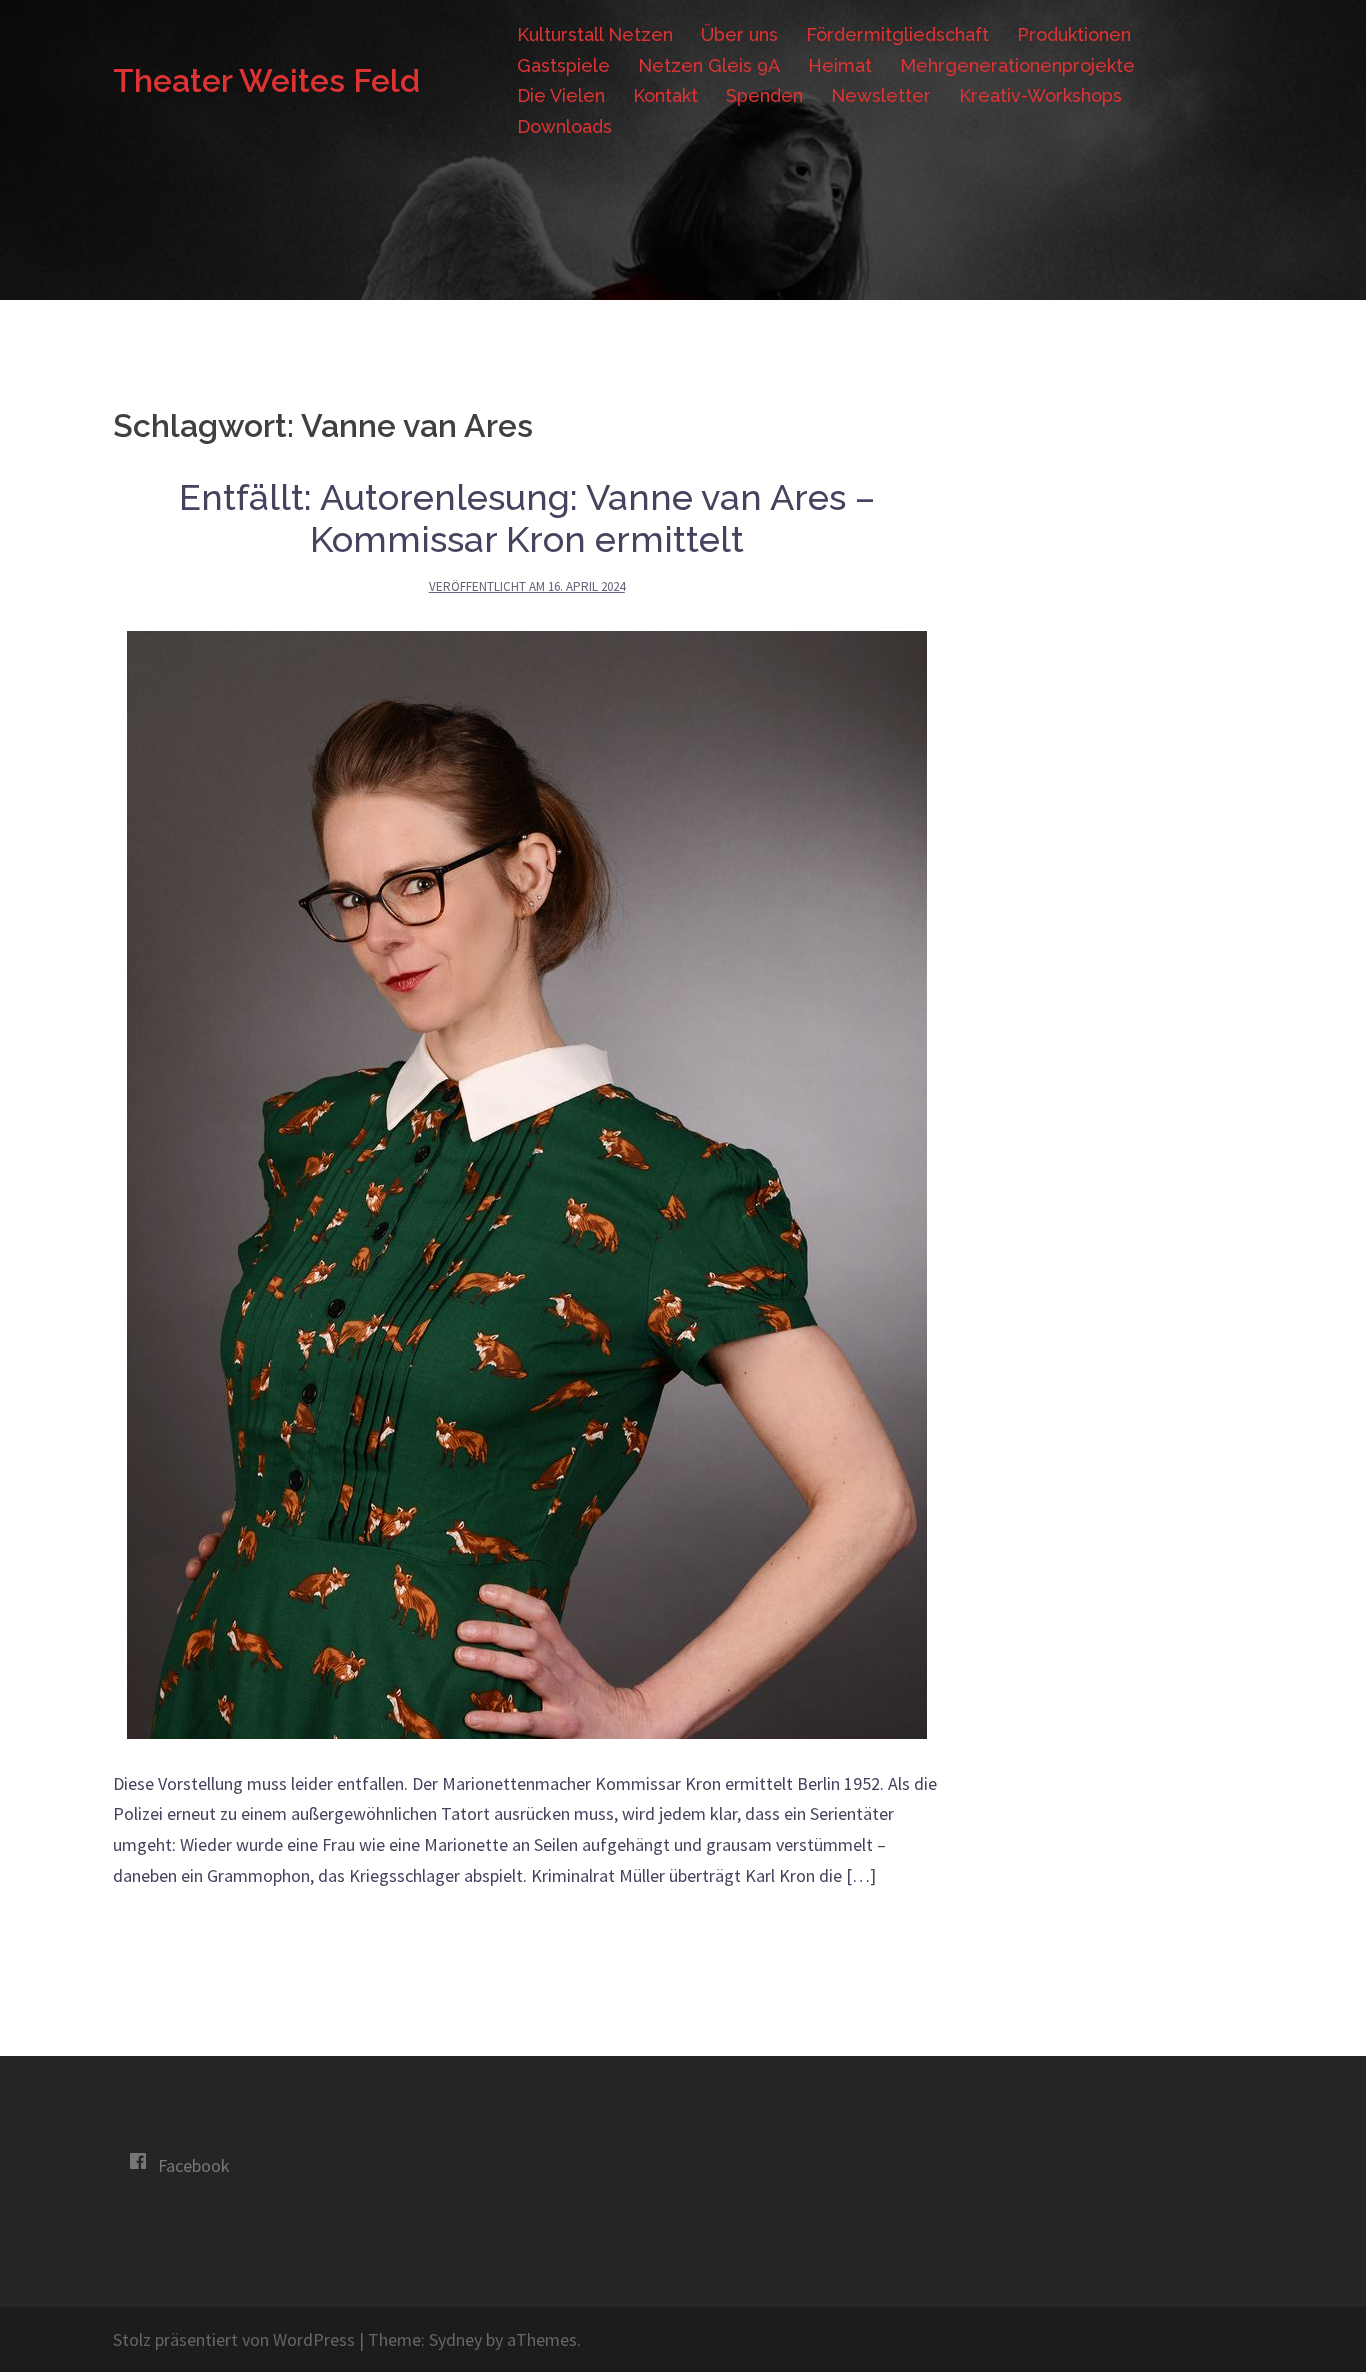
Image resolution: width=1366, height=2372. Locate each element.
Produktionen (1074, 34)
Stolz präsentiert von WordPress (234, 2339)
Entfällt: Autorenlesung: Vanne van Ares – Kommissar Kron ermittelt (527, 518)
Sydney (455, 2339)
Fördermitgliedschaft (897, 34)
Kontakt (665, 95)
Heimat (840, 65)
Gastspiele (563, 65)
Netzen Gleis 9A (709, 65)
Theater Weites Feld (266, 80)
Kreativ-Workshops (1040, 95)
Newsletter (881, 95)
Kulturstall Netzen (595, 34)
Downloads (564, 126)
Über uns (739, 34)
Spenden (764, 95)
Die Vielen (561, 95)
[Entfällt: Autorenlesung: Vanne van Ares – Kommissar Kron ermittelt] (527, 1182)
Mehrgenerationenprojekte (1017, 65)
